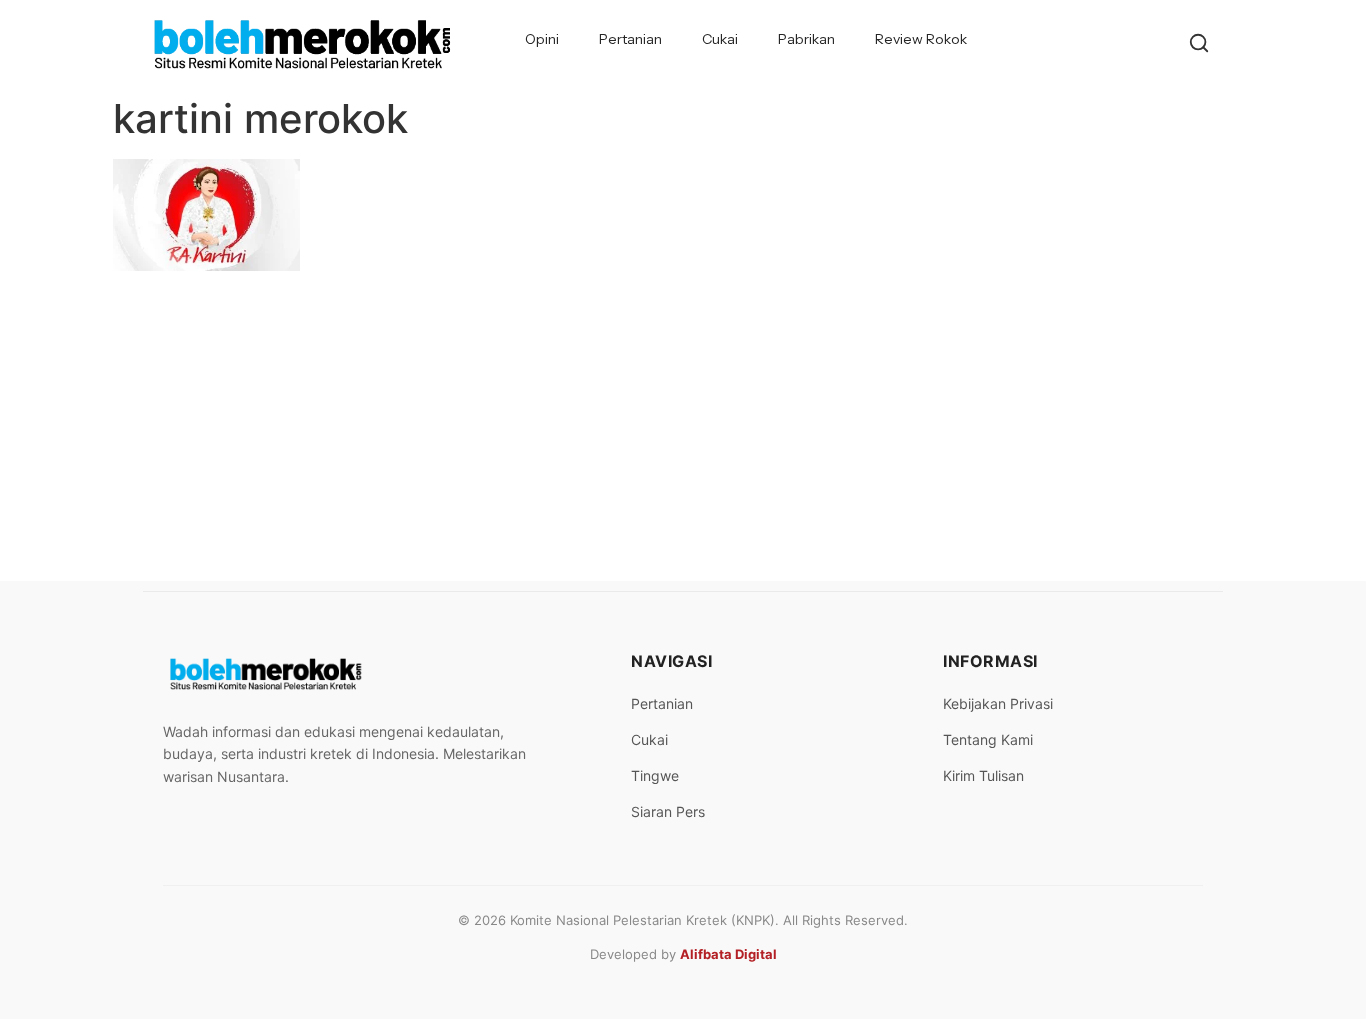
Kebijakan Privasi (998, 703)
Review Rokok (921, 39)
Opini (542, 39)
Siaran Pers (668, 811)
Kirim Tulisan (983, 775)
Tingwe (655, 775)
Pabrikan (806, 39)
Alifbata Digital (728, 954)
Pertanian (630, 39)
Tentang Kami (988, 739)
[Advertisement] (683, 431)
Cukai (720, 39)
